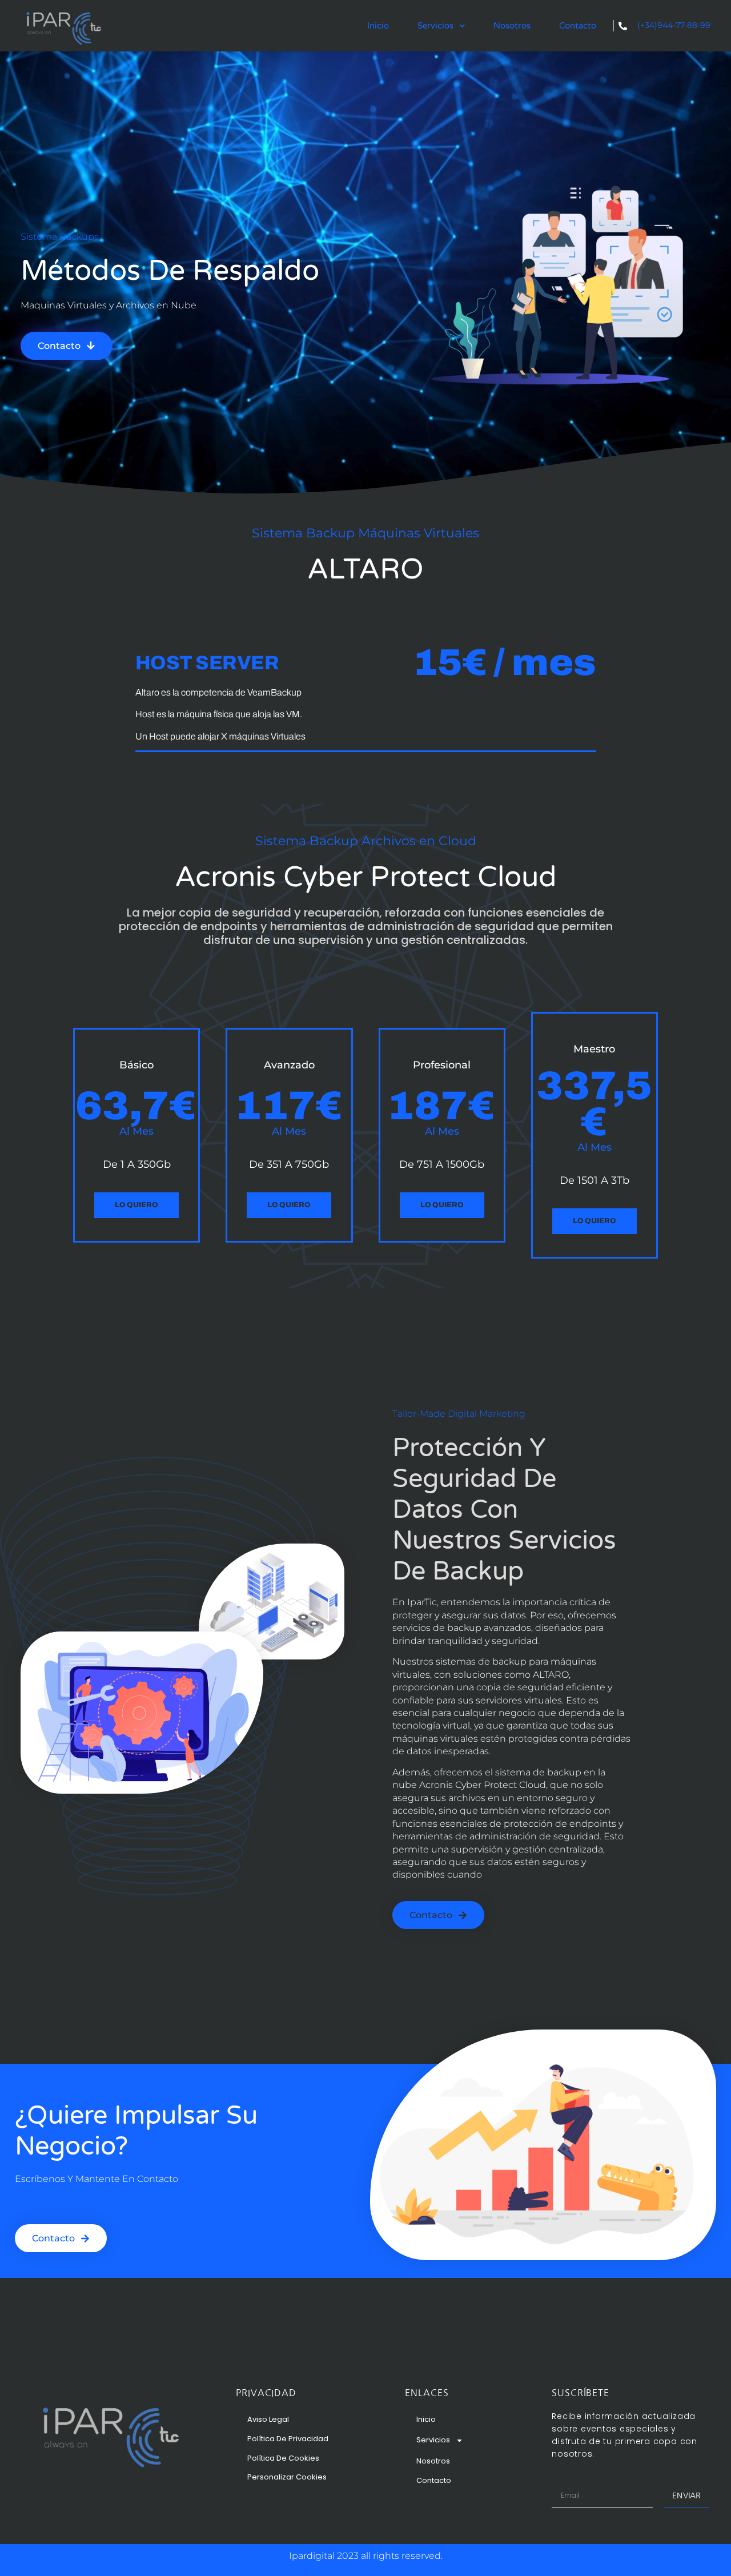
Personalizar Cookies (287, 2477)
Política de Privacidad (288, 2439)
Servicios (435, 26)
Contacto (578, 26)
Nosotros (512, 26)
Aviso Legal (268, 2419)
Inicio (378, 26)
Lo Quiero (136, 1205)
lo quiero (289, 1205)
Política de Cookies (283, 2458)
